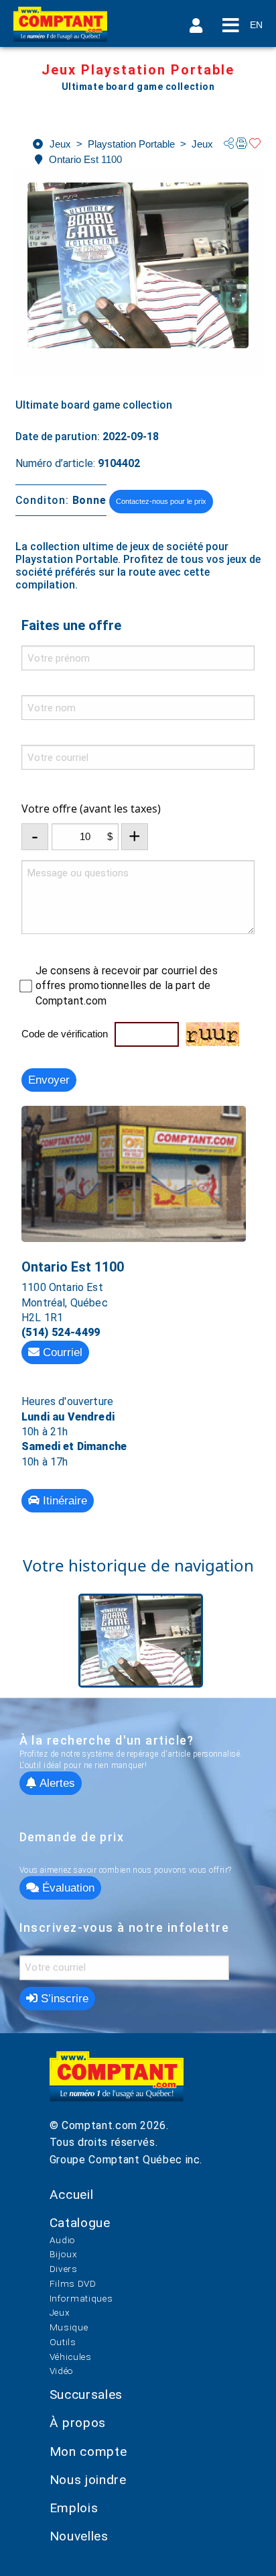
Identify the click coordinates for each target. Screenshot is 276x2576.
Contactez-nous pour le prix (161, 501)
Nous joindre (88, 2480)
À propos (78, 2423)
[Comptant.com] (117, 2084)
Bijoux (64, 2254)
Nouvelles (79, 2536)
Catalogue (80, 2223)
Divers (64, 2269)
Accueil (71, 2195)
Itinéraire (63, 1501)
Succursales (86, 2394)
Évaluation (67, 1888)
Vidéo (62, 2371)
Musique (69, 2327)
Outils (63, 2342)
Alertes (56, 1783)
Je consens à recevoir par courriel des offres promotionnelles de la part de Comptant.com (127, 986)
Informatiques (81, 2298)
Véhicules (71, 2357)
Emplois (74, 2508)
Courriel (61, 1352)
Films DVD (73, 2283)
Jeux (60, 2312)
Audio (63, 2240)
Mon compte (88, 2452)
